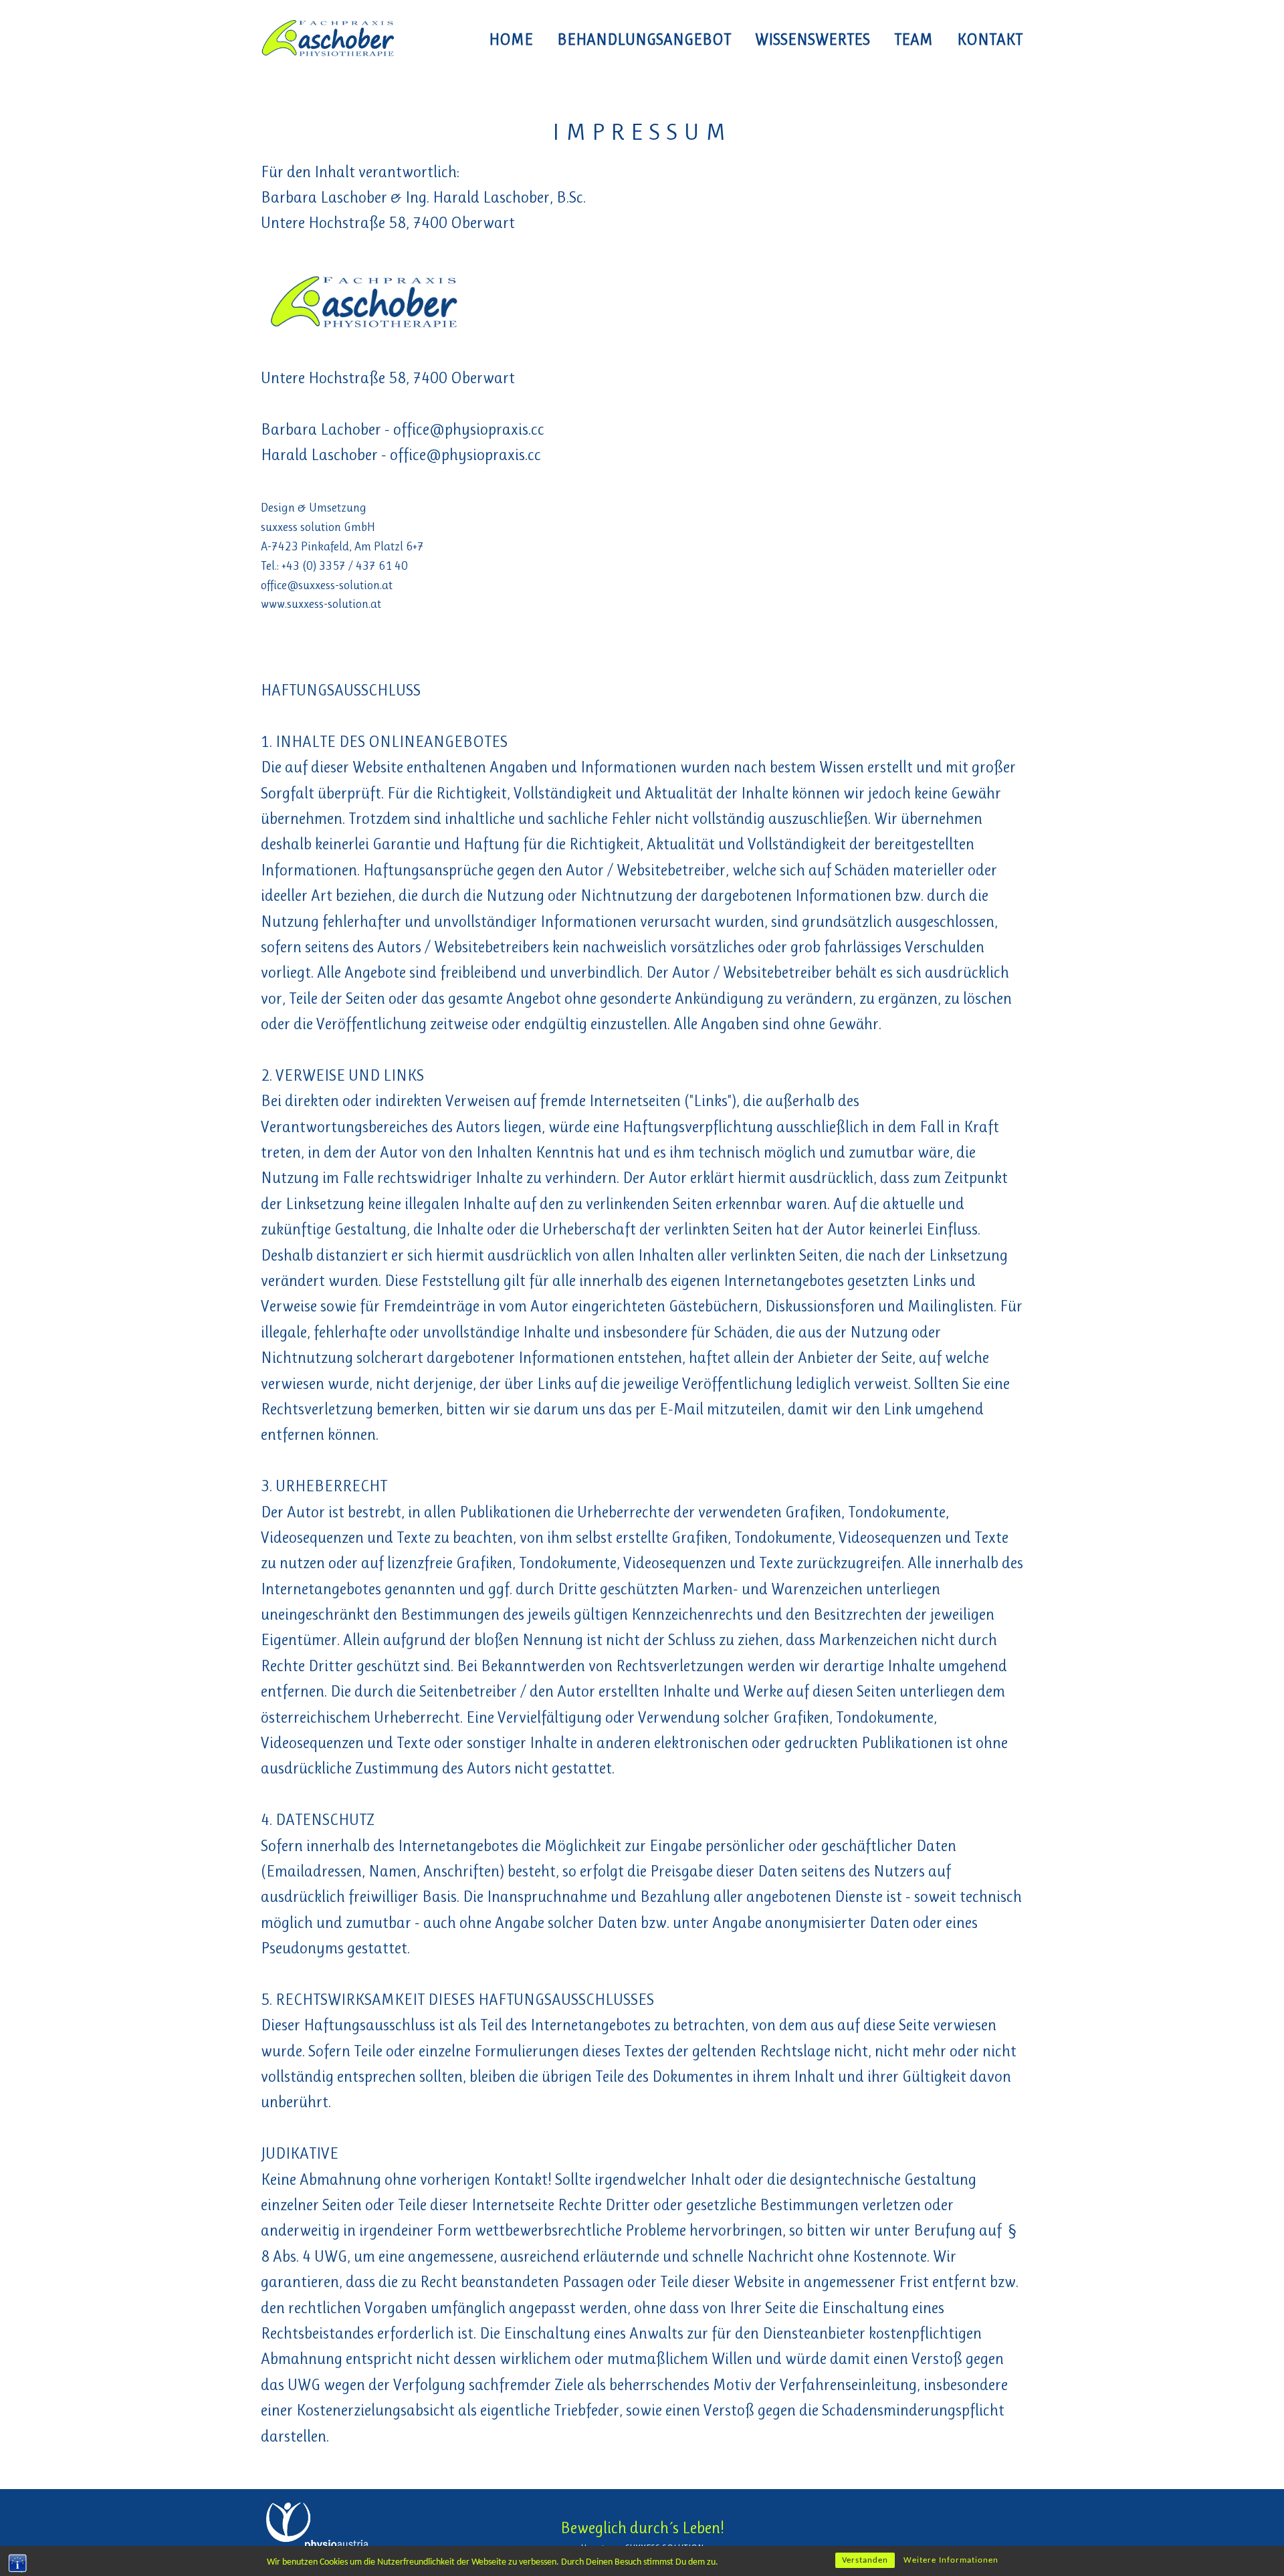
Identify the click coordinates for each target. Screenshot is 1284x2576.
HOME (511, 39)
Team (914, 39)
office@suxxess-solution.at (327, 585)
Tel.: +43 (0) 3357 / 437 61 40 (334, 566)
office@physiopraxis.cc (469, 429)
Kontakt (990, 39)
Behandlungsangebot (644, 39)
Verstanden (865, 2560)
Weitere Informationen (951, 2560)
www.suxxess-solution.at (321, 604)
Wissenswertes (813, 39)
